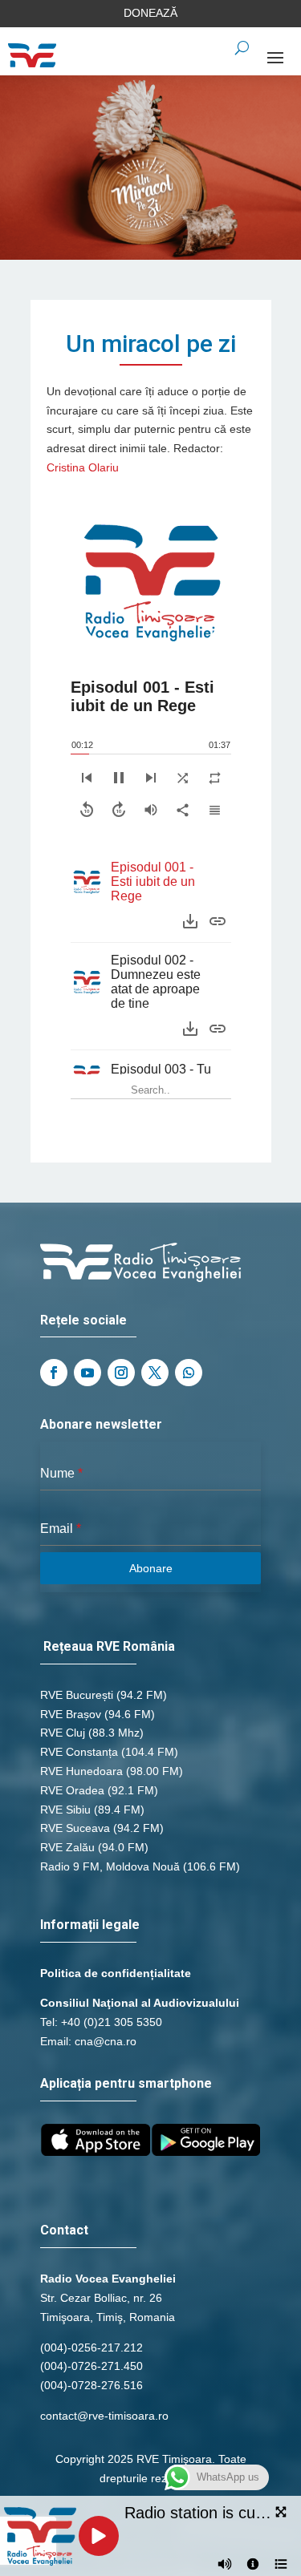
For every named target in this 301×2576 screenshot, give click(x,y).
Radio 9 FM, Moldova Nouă (110, 1866)
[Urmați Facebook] (54, 1373)
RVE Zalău (67, 1847)
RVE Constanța (79, 1752)
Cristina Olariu (83, 467)
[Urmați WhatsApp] (189, 1373)
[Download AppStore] (96, 2152)
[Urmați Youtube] (87, 1373)
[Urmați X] (155, 1373)
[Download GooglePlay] (206, 2152)
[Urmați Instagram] (121, 1373)
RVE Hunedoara (81, 1771)
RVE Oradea (72, 1790)
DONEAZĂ (150, 13)
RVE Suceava (75, 1828)
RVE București (77, 1695)
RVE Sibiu (65, 1810)
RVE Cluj (63, 1733)
